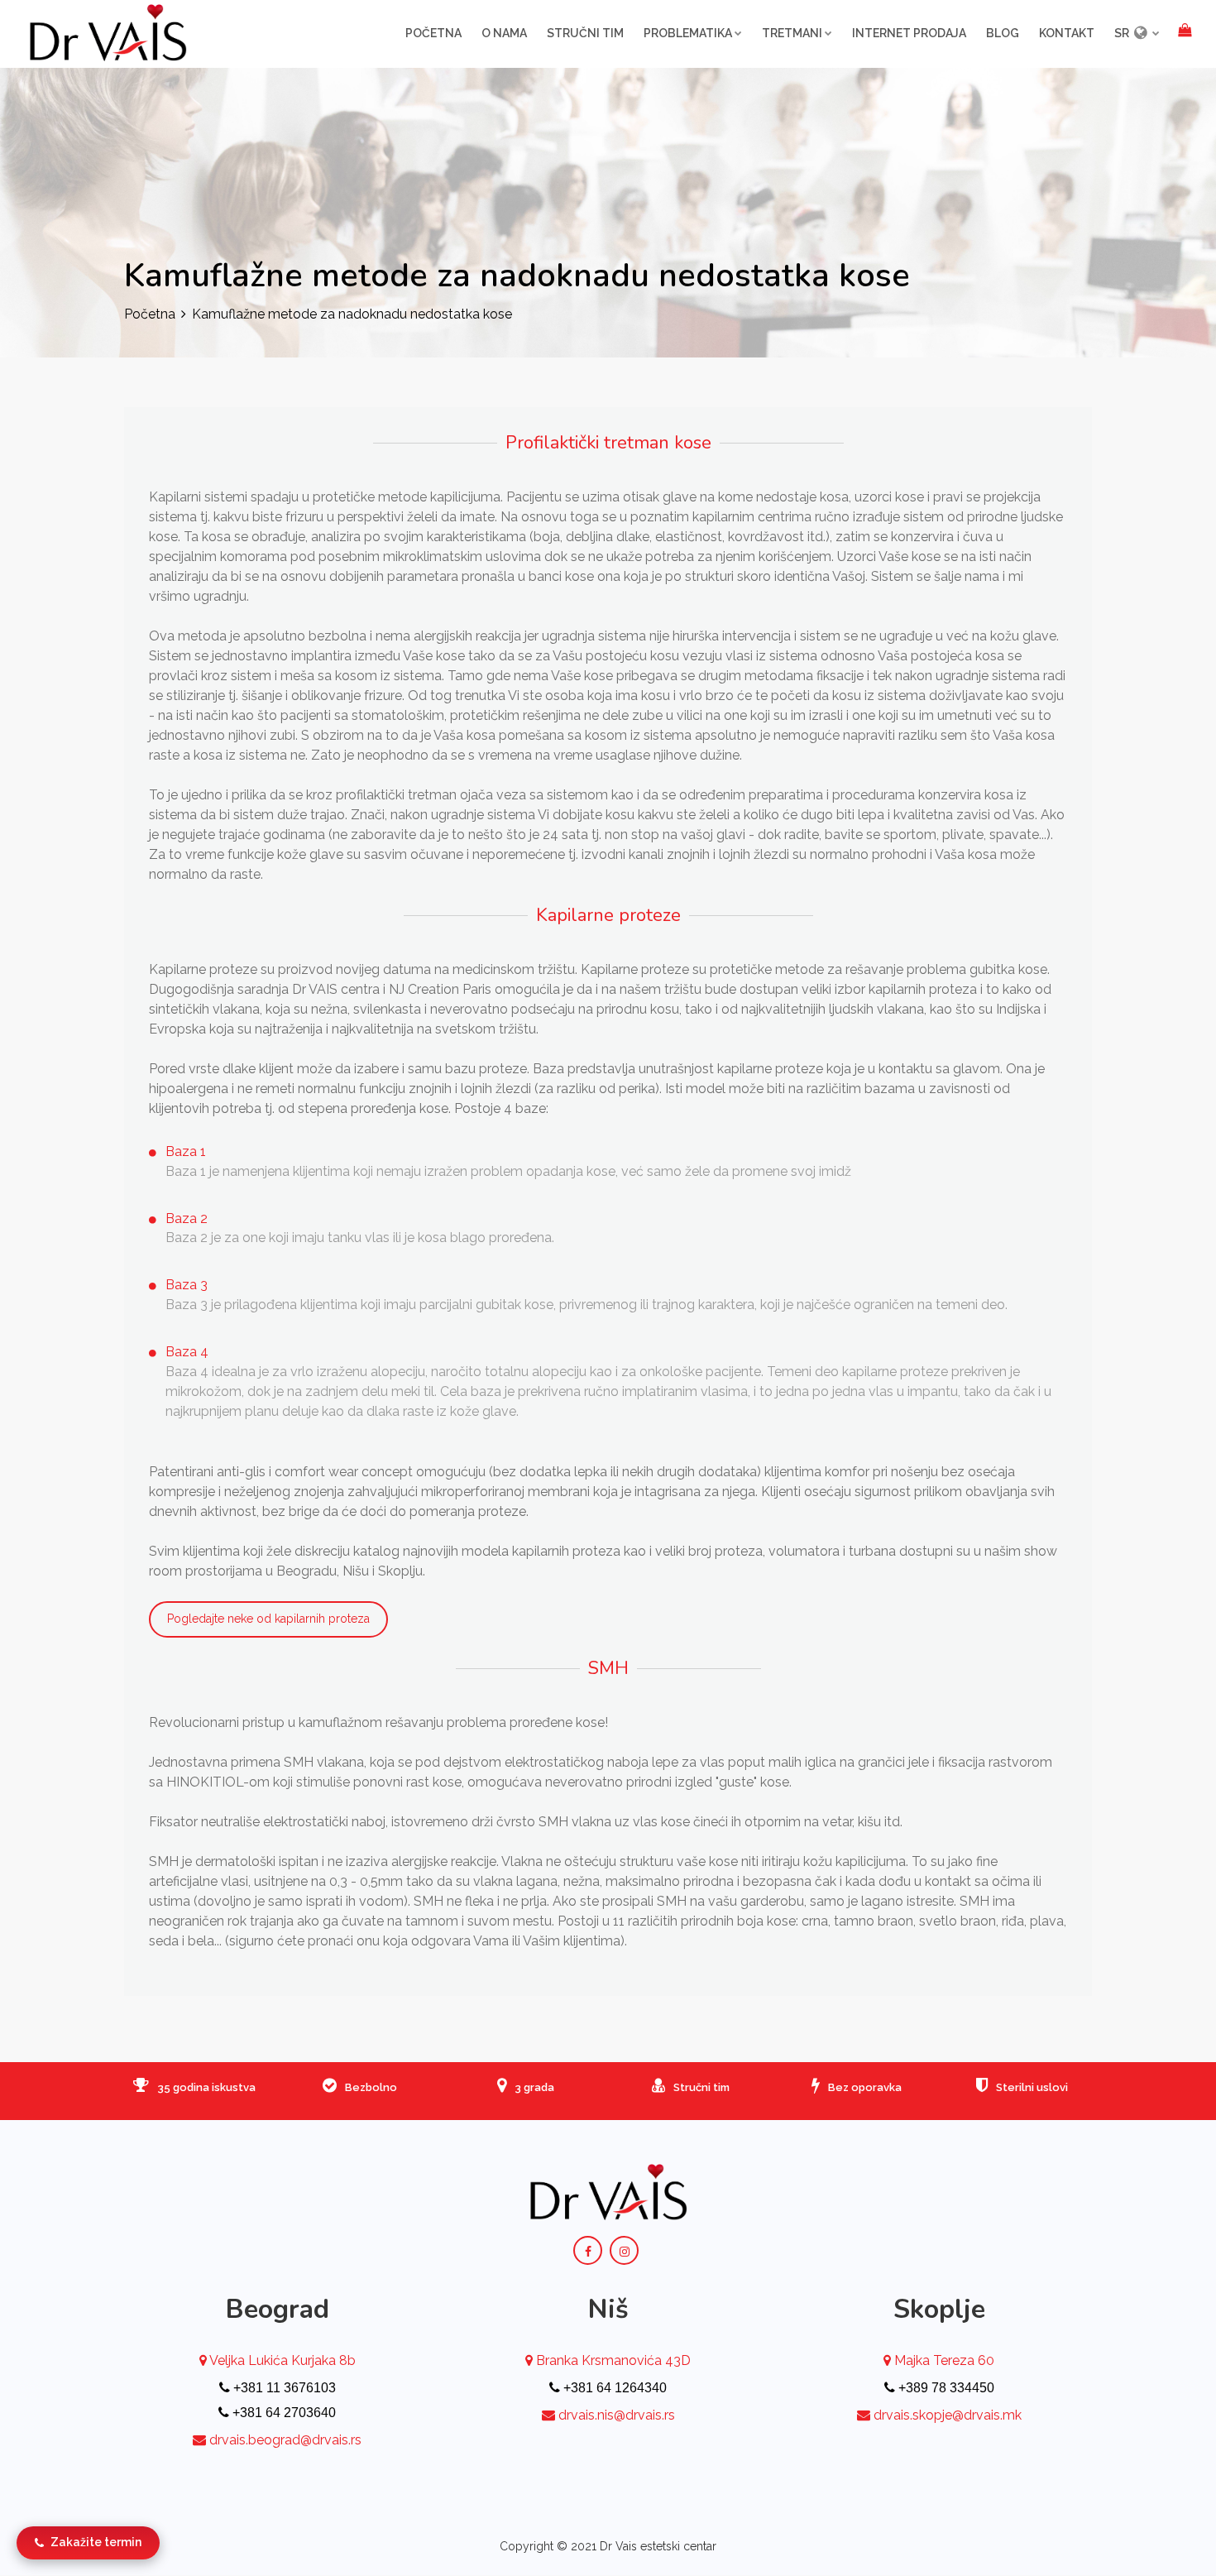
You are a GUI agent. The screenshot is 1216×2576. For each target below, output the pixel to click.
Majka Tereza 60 (943, 2360)
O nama (504, 33)
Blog (1003, 33)
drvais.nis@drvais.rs (617, 2415)
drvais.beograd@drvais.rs (285, 2440)
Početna (433, 33)
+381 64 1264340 (613, 2388)
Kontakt (1067, 33)
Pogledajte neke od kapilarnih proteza (268, 1619)
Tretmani (792, 33)
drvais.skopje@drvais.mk (948, 2415)
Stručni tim (585, 33)
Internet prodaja (909, 33)
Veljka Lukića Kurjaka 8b (281, 2360)
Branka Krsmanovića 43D (612, 2360)
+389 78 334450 (945, 2388)
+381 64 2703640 (282, 2413)
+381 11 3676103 (283, 2388)
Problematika (688, 33)
